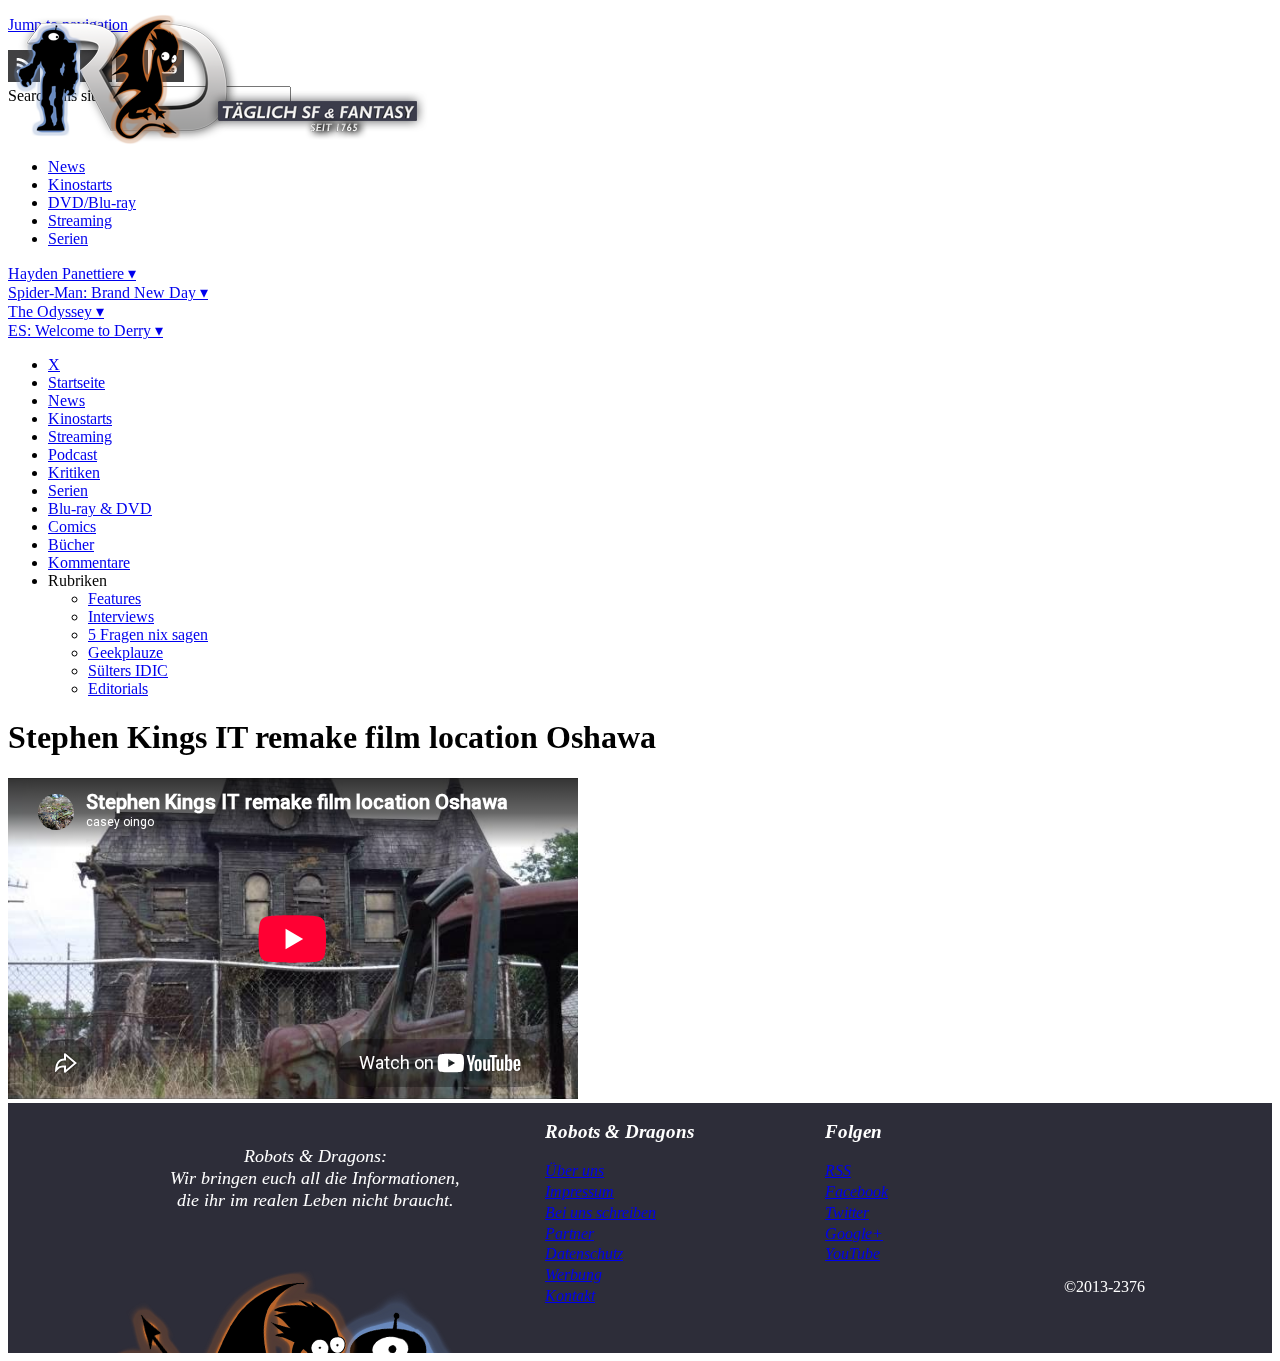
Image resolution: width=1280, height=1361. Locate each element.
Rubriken (77, 580)
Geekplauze (125, 652)
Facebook (856, 1191)
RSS (838, 1170)
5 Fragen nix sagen (148, 634)
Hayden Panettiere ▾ (72, 273)
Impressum (579, 1191)
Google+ (854, 1233)
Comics (72, 526)
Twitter (847, 1212)
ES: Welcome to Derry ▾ (85, 330)
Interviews (121, 616)
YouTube (852, 1253)
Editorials (118, 688)
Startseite (76, 382)
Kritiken (74, 472)
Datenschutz (584, 1253)
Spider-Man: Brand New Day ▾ (108, 292)
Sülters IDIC (128, 670)
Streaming (80, 220)
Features (114, 598)
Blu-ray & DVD (100, 508)
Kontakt (570, 1295)
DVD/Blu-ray (92, 202)
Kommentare (89, 562)
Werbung (573, 1274)
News (66, 166)
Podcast (72, 454)
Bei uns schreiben (600, 1212)
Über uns (574, 1170)
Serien (68, 238)
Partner (569, 1233)
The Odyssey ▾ (56, 311)
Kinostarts (80, 184)
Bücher (71, 544)
